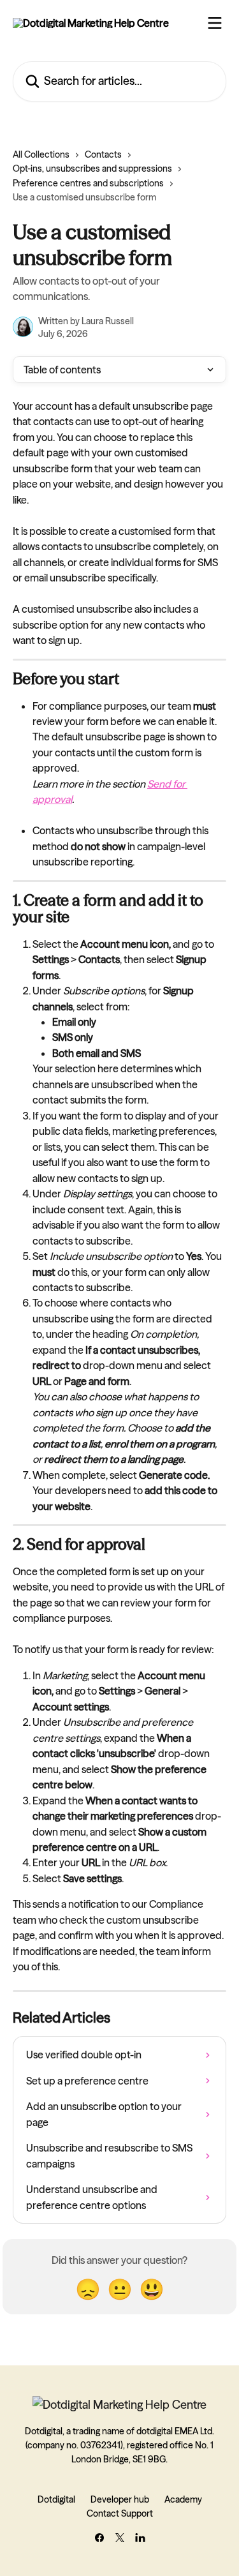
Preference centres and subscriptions (88, 183)
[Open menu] (215, 23)
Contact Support (120, 2513)
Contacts (103, 154)
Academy (183, 2499)
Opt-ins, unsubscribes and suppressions (92, 168)
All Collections (41, 154)
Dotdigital (56, 2499)
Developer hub (120, 2499)
